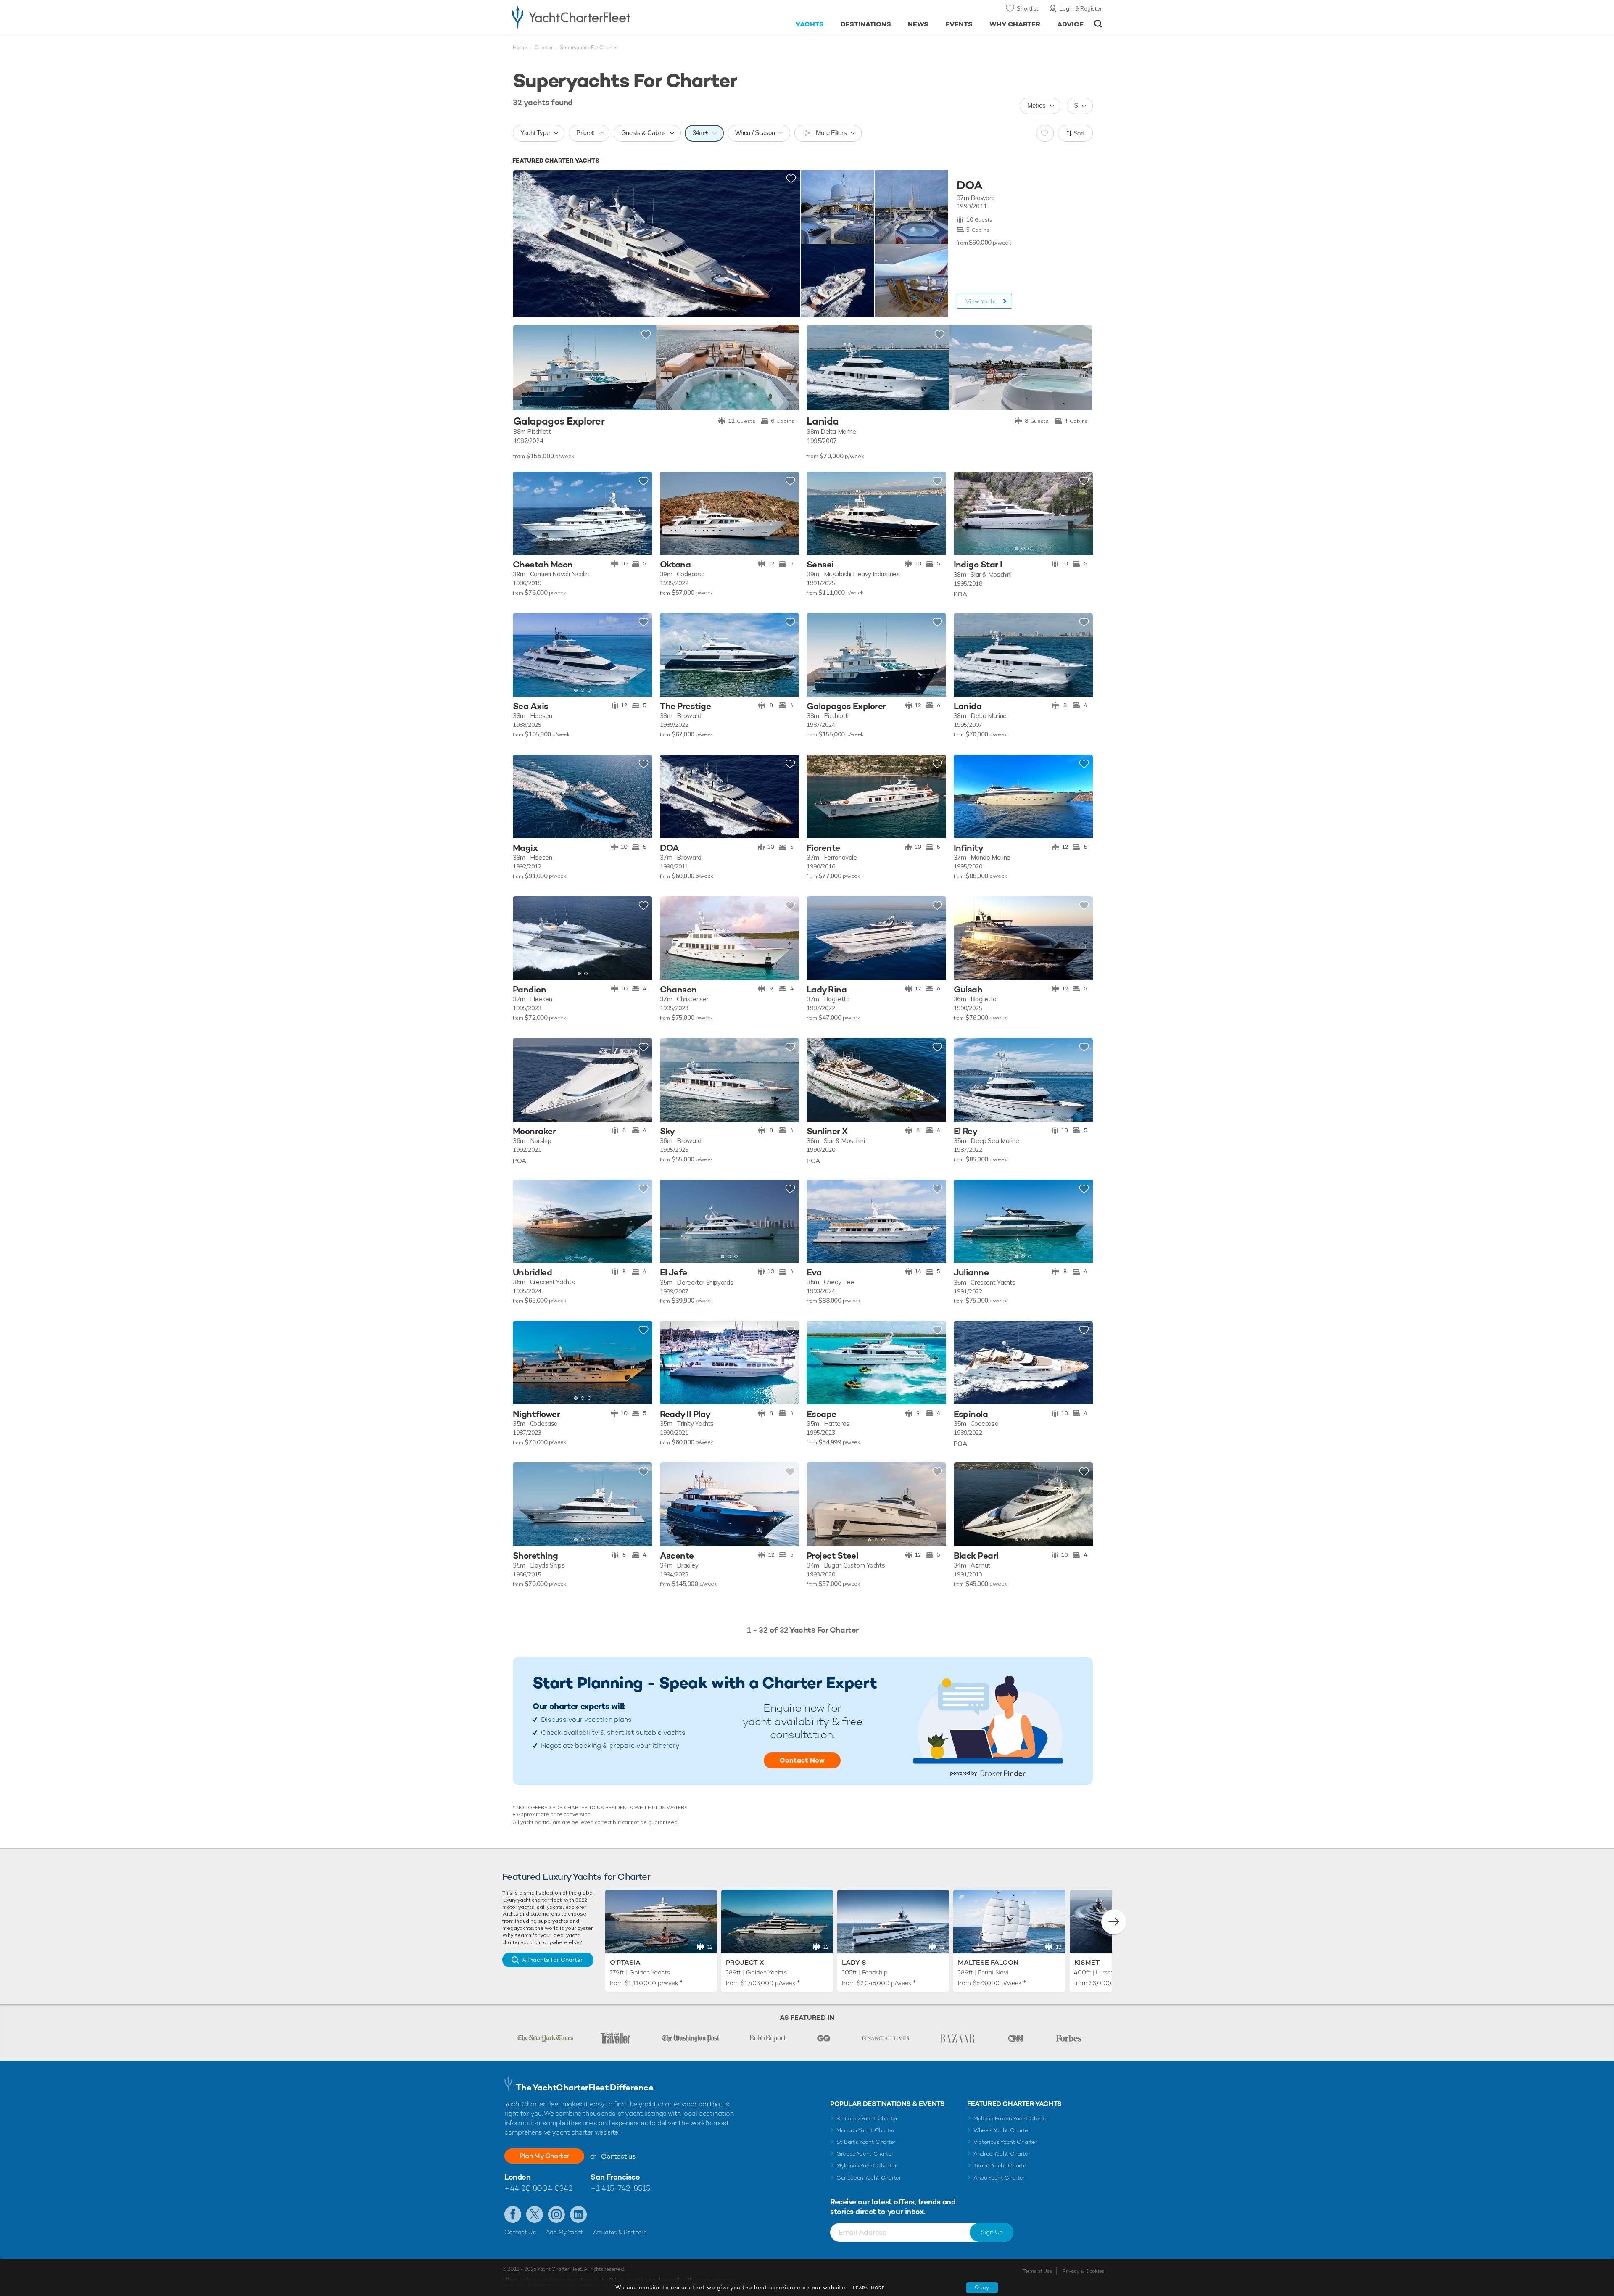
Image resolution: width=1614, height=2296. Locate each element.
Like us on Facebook (513, 2214)
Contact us (618, 2156)
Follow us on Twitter (535, 2214)
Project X (745, 1962)
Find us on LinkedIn (578, 2214)
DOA (969, 185)
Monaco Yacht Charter (866, 2130)
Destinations (866, 24)
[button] (966, 513)
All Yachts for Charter (552, 1960)
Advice (1070, 24)
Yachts (810, 24)
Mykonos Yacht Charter (866, 2165)
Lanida (823, 421)
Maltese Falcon (988, 1962)
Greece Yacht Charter (865, 2154)
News (918, 24)
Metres (1036, 105)
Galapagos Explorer (559, 421)
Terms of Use (1037, 2271)
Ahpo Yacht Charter (999, 2178)
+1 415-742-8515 (620, 2188)
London (517, 2177)
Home (520, 48)
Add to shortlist (791, 179)
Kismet (1087, 1962)
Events (959, 24)
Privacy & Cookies (1083, 2271)
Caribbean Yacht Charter (869, 2178)
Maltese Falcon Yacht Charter (1011, 2118)
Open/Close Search (1098, 24)
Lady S (854, 1962)
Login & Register (1081, 8)
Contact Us (520, 2232)
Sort (1079, 133)
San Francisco (615, 2177)
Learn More (869, 2288)
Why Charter (1015, 24)
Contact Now (802, 1760)
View (981, 301)
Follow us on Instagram (556, 2214)
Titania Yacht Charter (1001, 2165)
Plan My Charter (544, 2156)
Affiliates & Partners (620, 2232)
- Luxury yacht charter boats (597, 17)
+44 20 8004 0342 (538, 2188)
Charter (543, 48)
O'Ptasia (625, 1962)
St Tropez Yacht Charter (867, 2118)
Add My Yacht (564, 2232)
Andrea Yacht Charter (1002, 2154)
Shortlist (1027, 8)
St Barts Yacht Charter (866, 2142)
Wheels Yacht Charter (1002, 2130)
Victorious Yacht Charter (1005, 2142)
